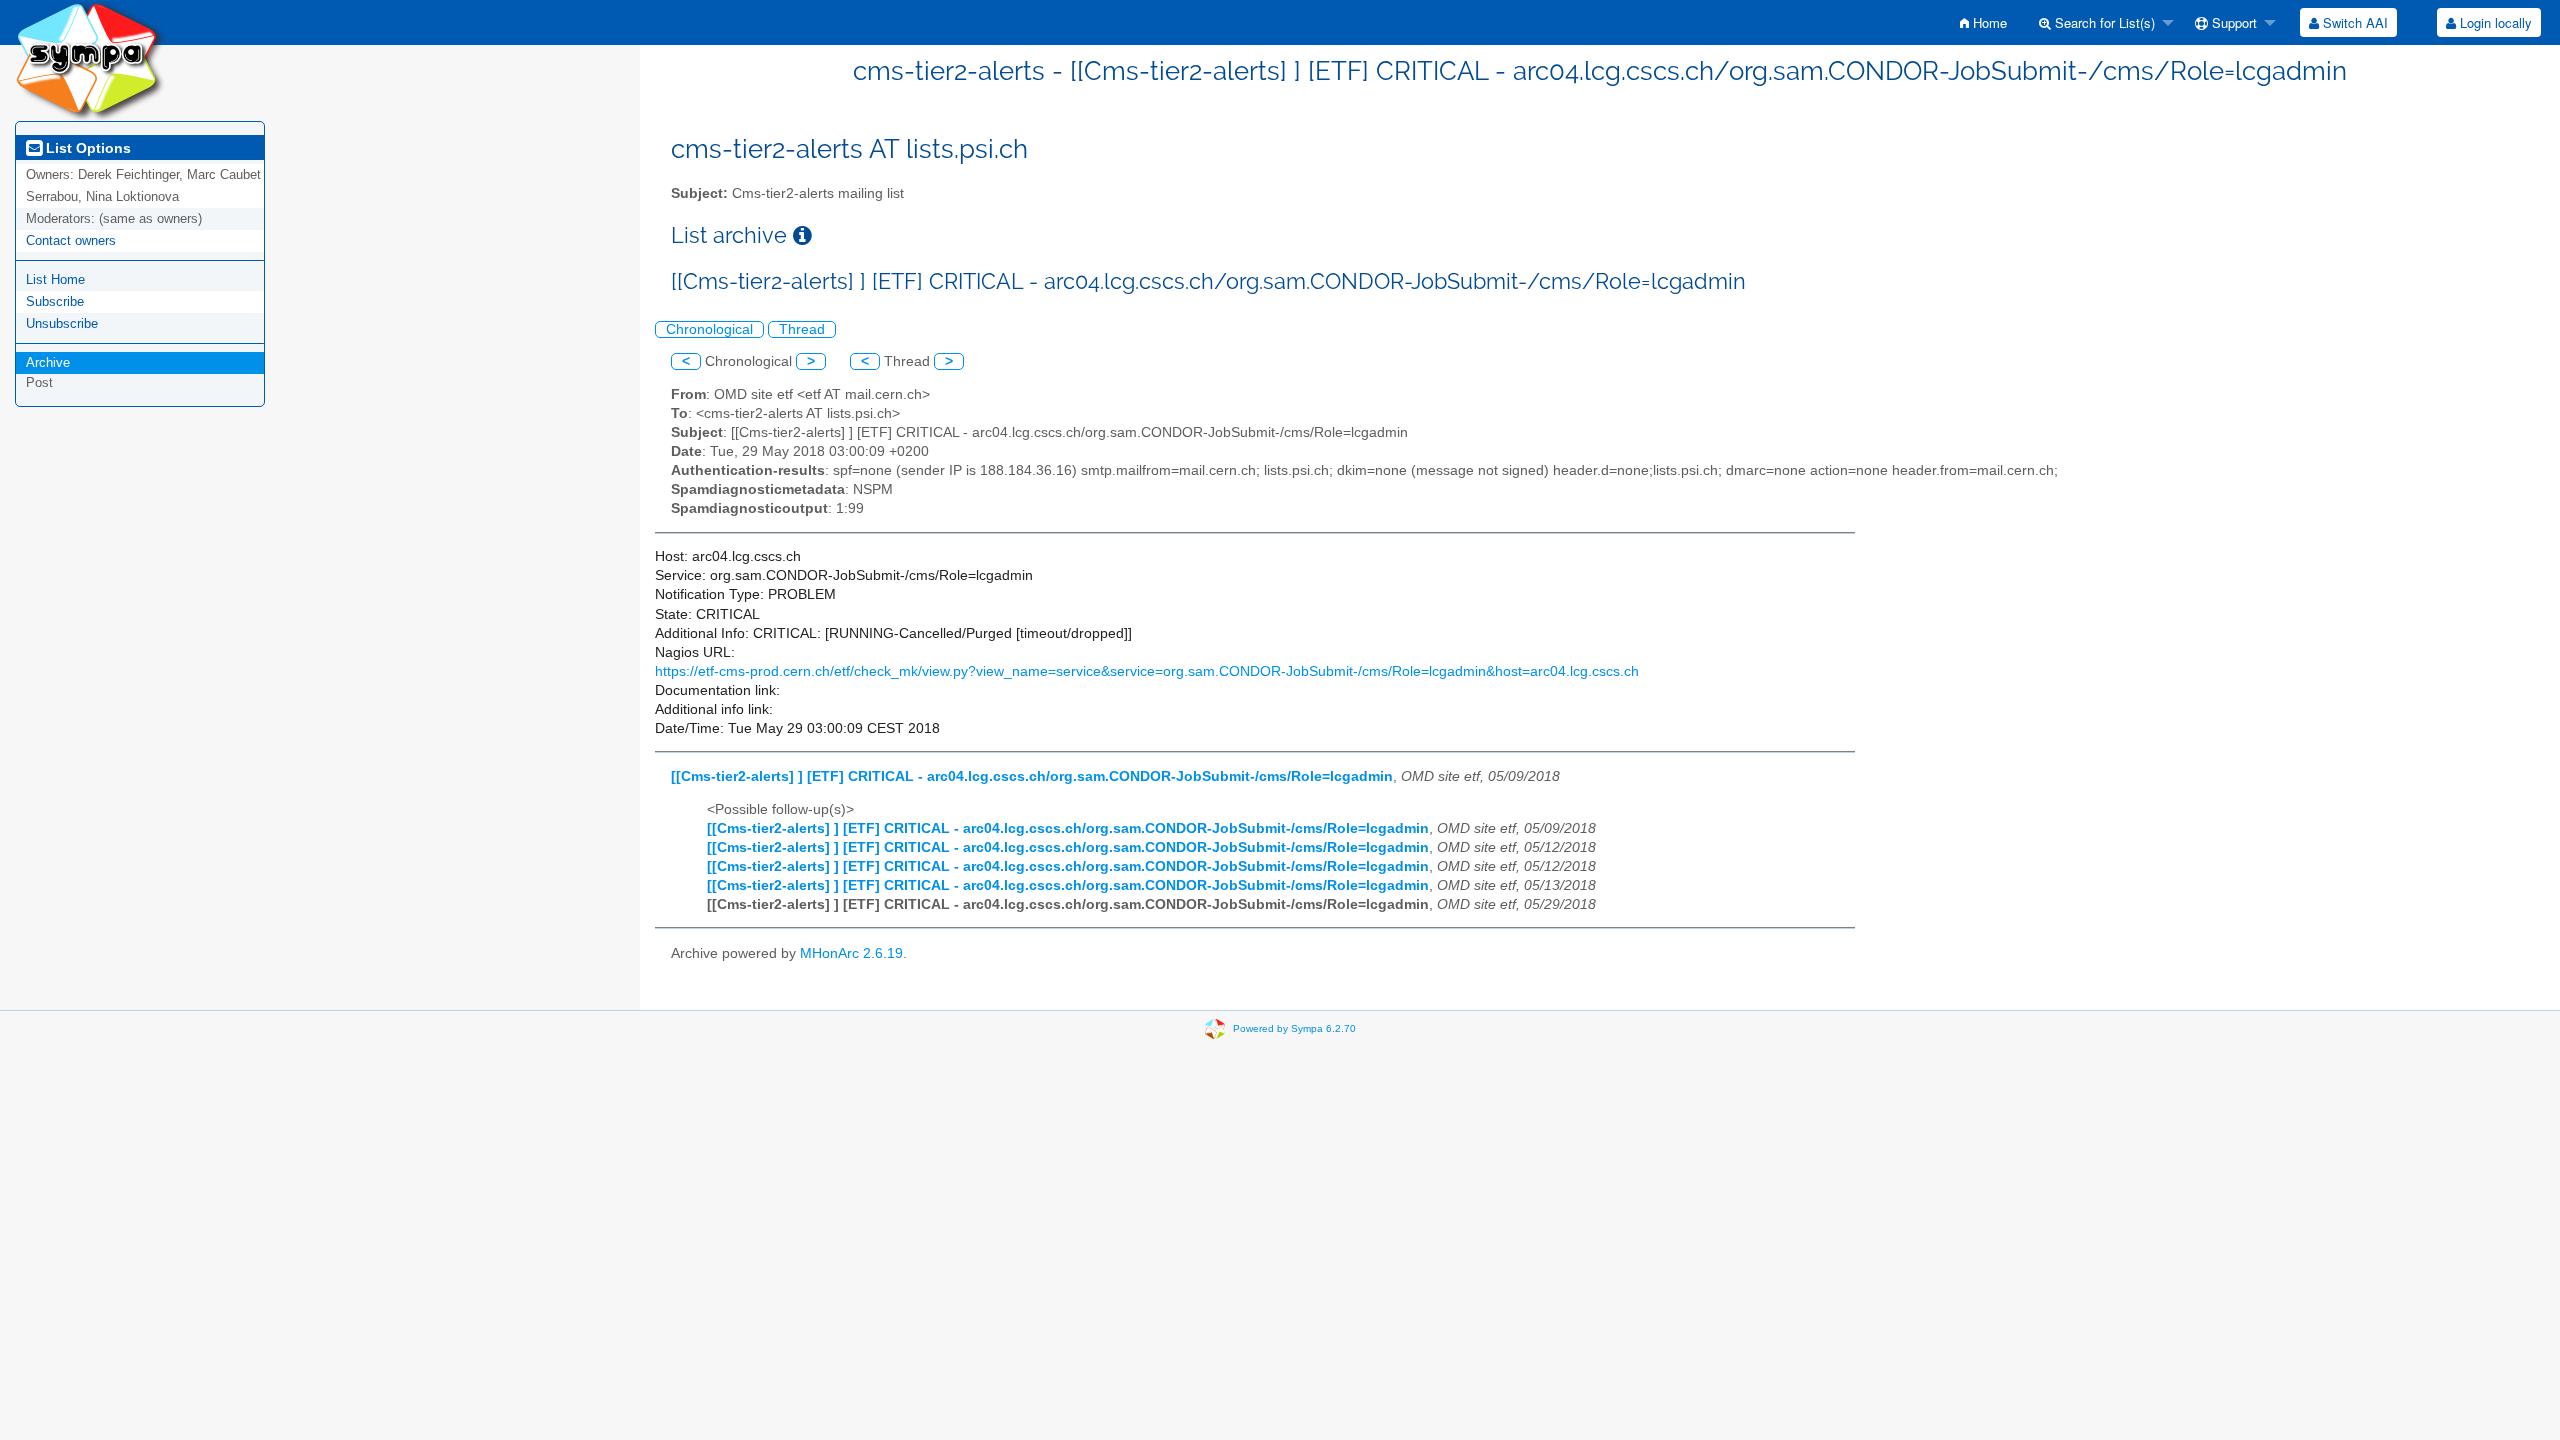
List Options (86, 148)
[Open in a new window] (802, 235)
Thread (802, 329)
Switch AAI (2353, 22)
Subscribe (55, 301)
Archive (48, 362)
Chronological (709, 329)
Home (1988, 22)
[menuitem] (1983, 22)
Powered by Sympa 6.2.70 (1294, 1028)
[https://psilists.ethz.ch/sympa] (90, 59)
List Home (55, 279)
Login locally (2494, 22)
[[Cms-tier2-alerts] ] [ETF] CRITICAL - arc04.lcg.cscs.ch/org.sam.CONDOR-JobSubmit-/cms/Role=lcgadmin (1032, 776)
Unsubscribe (62, 323)
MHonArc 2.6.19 (851, 953)
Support (2232, 22)
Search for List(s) (2103, 22)
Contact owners (71, 240)
